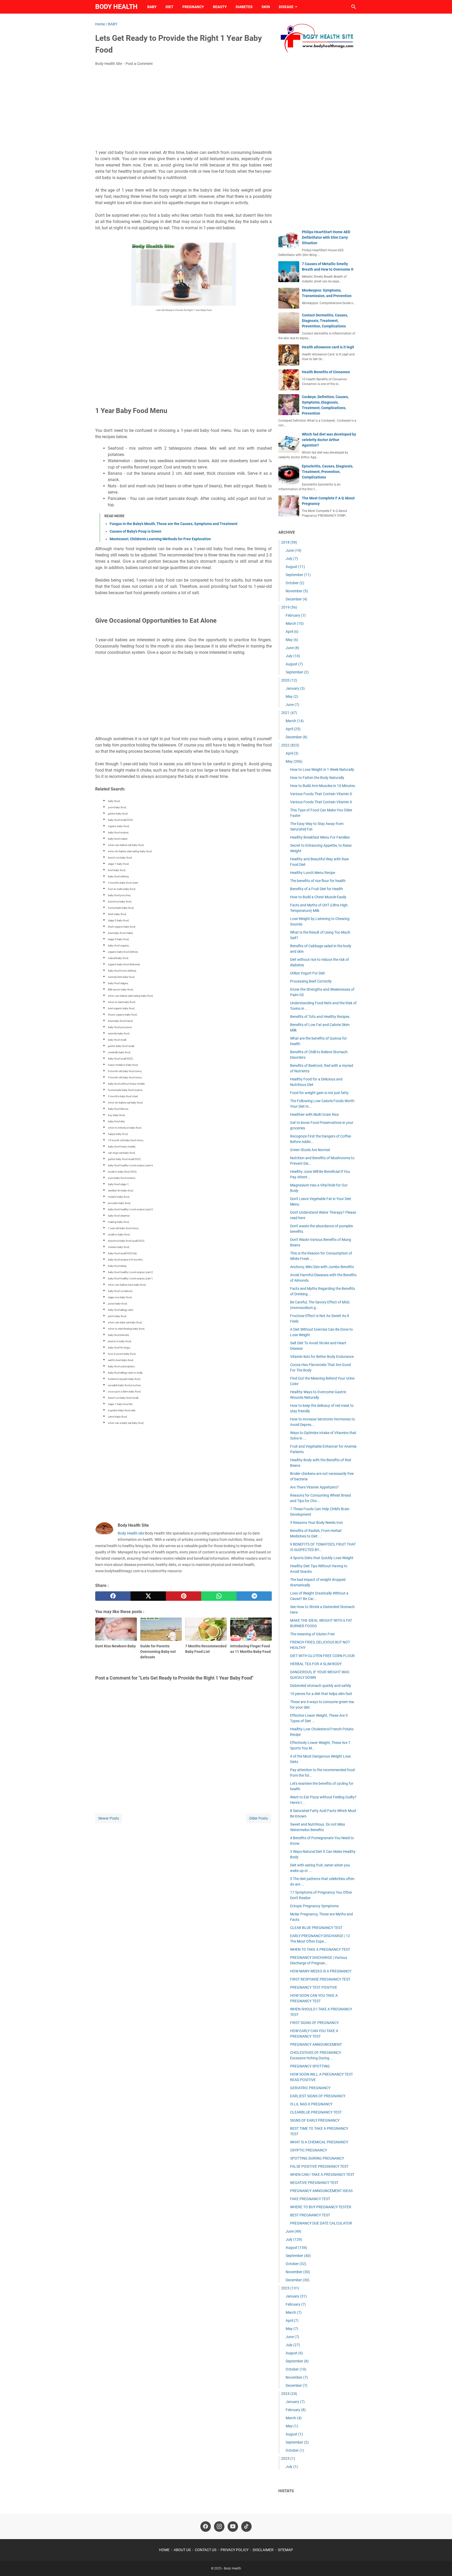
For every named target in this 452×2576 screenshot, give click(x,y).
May (292, 640)
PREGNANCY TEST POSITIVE (314, 1987)
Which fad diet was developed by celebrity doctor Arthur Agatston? (329, 440)
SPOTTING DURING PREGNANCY (317, 2158)
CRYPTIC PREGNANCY (309, 2150)
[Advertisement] (183, 109)
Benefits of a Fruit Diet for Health (317, 889)
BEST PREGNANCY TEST (310, 2215)
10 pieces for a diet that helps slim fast (321, 1694)
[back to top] (442, 2564)
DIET (169, 7)
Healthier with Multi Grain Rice (314, 1114)
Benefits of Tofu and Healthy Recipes (320, 1017)
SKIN (266, 7)
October (295, 583)
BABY (152, 7)
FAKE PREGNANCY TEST (310, 2199)
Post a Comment (139, 64)
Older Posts (258, 1818)
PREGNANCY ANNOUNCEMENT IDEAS (321, 2191)
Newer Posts (109, 1818)
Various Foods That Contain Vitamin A (321, 802)
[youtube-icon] (233, 2527)
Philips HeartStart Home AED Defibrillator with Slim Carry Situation (326, 237)
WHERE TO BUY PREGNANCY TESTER (321, 2207)
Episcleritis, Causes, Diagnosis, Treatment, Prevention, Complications (327, 472)
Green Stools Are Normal (310, 1150)
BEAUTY (220, 7)
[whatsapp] (219, 1596)
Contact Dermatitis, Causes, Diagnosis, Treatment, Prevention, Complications (325, 321)
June (293, 550)
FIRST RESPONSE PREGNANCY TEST (320, 1979)
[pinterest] (183, 1596)
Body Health (116, 7)
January (295, 688)
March (295, 623)
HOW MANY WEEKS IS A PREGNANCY (321, 1971)
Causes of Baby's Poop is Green (135, 531)
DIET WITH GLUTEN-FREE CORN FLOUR (322, 1656)
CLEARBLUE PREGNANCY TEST (316, 2112)
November (297, 591)
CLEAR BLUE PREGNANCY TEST (316, 1928)
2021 (289, 713)
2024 (289, 2394)
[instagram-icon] (219, 2527)
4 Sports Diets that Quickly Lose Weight (322, 1558)
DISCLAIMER (263, 2550)
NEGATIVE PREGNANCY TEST (314, 2183)
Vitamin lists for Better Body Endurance (322, 1357)
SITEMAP (285, 2550)
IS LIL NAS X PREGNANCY (311, 2104)
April (292, 632)
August (295, 567)
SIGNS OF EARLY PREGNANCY (315, 2120)
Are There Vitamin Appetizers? (314, 1487)
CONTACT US (206, 2550)
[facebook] (113, 1596)
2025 (288, 2458)
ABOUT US (182, 2550)
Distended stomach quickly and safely (321, 1686)
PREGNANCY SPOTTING (310, 2066)
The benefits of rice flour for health (318, 881)
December (296, 599)
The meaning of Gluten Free (312, 1634)
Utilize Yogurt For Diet (307, 973)
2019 (289, 607)
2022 (290, 745)
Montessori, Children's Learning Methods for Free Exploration (160, 539)
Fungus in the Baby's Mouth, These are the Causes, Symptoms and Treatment (174, 524)
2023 (290, 2288)
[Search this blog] (354, 7)
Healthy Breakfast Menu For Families (320, 837)
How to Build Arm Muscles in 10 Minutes (323, 786)
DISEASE (286, 7)
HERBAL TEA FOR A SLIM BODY (316, 1664)
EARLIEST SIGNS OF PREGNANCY (318, 2096)
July (292, 559)
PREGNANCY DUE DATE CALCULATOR (321, 2223)
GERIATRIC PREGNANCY (310, 2088)
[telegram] (254, 1596)
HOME (164, 2550)
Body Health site (131, 1533)
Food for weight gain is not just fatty (319, 1093)
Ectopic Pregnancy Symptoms (314, 1906)
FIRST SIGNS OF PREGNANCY (314, 2023)
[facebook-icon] (206, 2527)
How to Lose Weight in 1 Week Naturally (322, 770)
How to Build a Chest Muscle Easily (318, 897)
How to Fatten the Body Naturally (317, 778)
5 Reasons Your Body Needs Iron (317, 1523)
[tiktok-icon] (246, 2527)
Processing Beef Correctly (311, 981)
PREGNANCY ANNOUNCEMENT (316, 2044)
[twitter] (148, 1596)
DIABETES (244, 7)
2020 (289, 680)
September (298, 575)
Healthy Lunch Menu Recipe (313, 873)
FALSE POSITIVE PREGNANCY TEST (319, 2166)
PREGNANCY (193, 7)
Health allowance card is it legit (328, 347)
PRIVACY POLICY (235, 2550)
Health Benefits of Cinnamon (326, 372)
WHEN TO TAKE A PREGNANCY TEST (320, 1949)
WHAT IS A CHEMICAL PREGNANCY (319, 2142)
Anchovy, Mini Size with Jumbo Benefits (322, 1267)
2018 (289, 542)
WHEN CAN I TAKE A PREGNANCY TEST (322, 2174)
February (296, 615)
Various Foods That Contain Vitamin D (321, 794)
